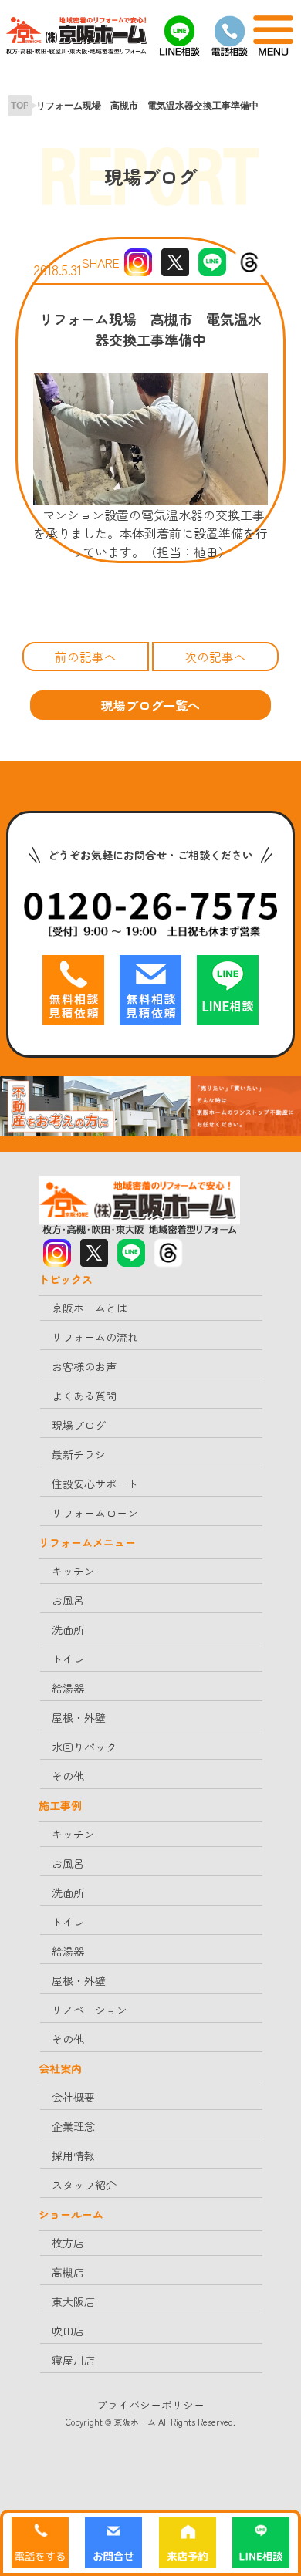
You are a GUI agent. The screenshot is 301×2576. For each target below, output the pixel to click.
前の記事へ (86, 657)
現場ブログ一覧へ (150, 705)
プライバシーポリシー (150, 2405)
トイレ (68, 1659)
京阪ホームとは (90, 1308)
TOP (20, 106)
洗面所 (68, 1629)
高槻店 (68, 2272)
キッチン (73, 1571)
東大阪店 (73, 2301)
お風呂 (68, 1600)
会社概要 (73, 2097)
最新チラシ (79, 1454)
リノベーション (90, 2010)
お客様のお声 (84, 1366)
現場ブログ (79, 1425)
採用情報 (73, 2156)
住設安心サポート (95, 1484)
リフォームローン (95, 1513)
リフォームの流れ (95, 1337)
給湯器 (68, 1688)
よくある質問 (84, 1396)
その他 (68, 1776)
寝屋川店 (73, 2360)
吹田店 (68, 2331)
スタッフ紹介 (84, 2185)
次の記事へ (215, 657)
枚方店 (68, 2243)
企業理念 (73, 2126)
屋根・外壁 (79, 1717)
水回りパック (84, 1747)
